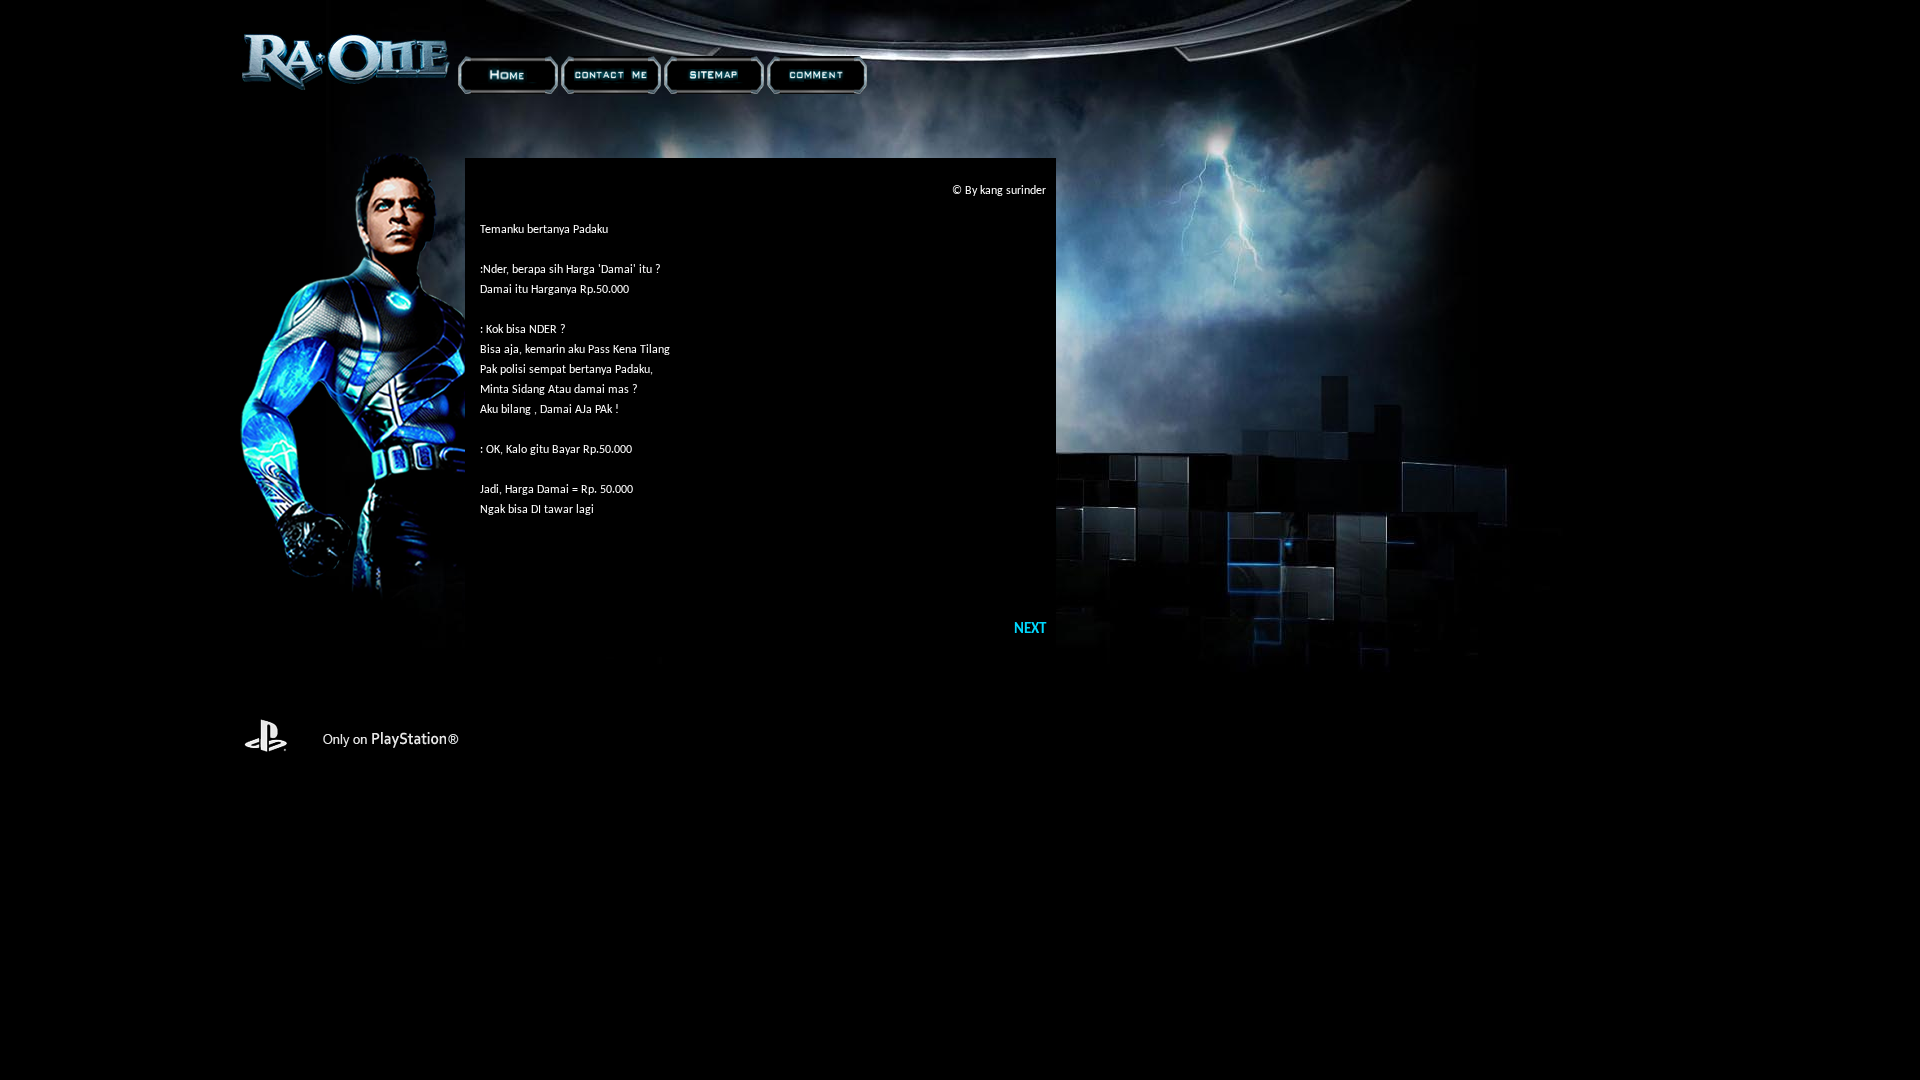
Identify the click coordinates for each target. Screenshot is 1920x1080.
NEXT (1030, 629)
